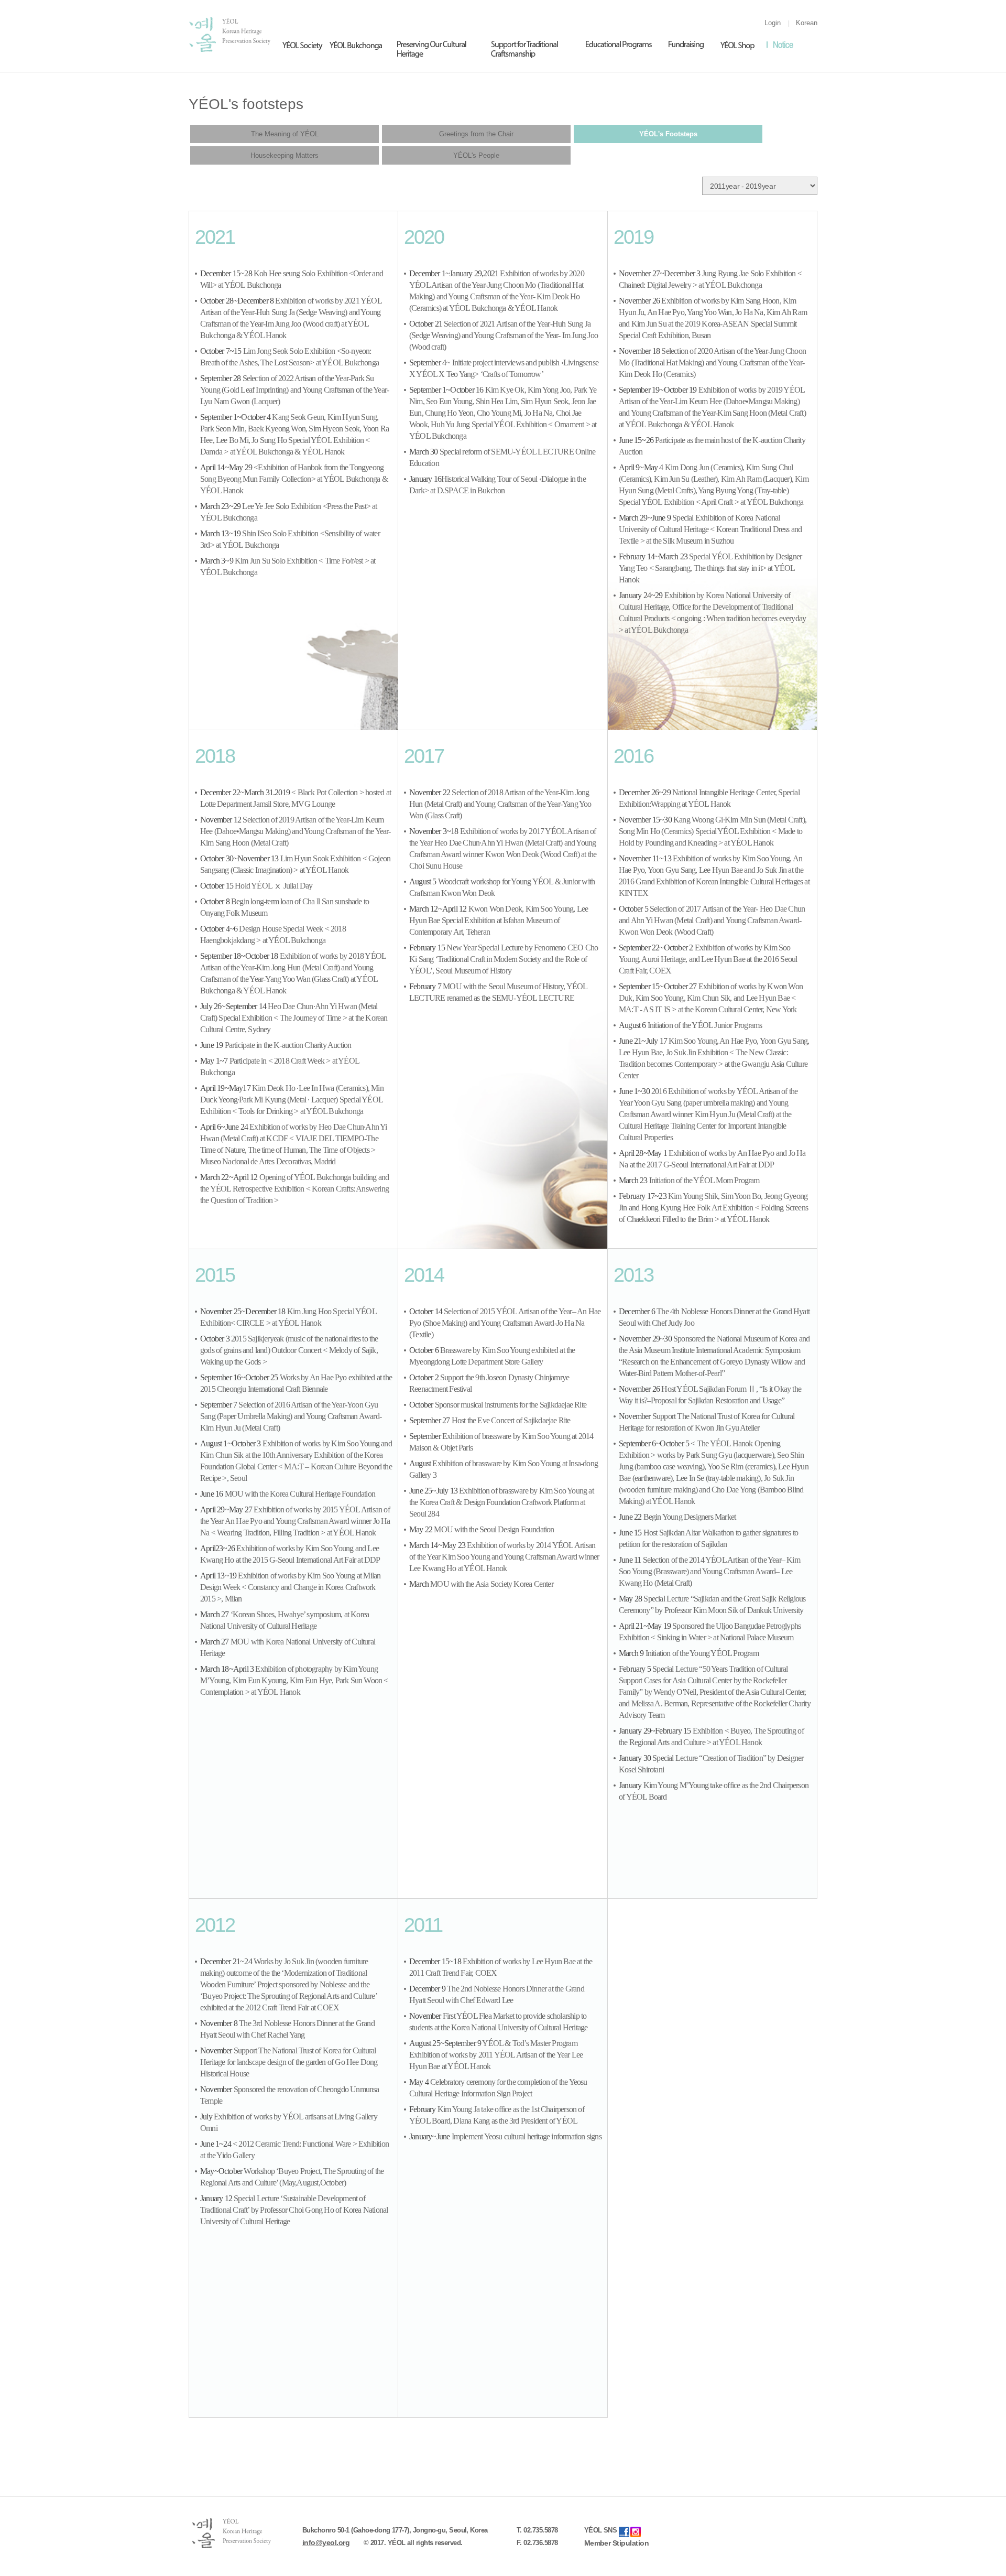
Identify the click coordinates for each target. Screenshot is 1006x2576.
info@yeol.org (326, 2542)
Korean (807, 23)
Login (773, 23)
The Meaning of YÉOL (285, 134)
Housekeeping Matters (285, 155)
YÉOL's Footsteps (668, 134)
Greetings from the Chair (476, 134)
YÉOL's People (476, 155)
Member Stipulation (617, 2543)
